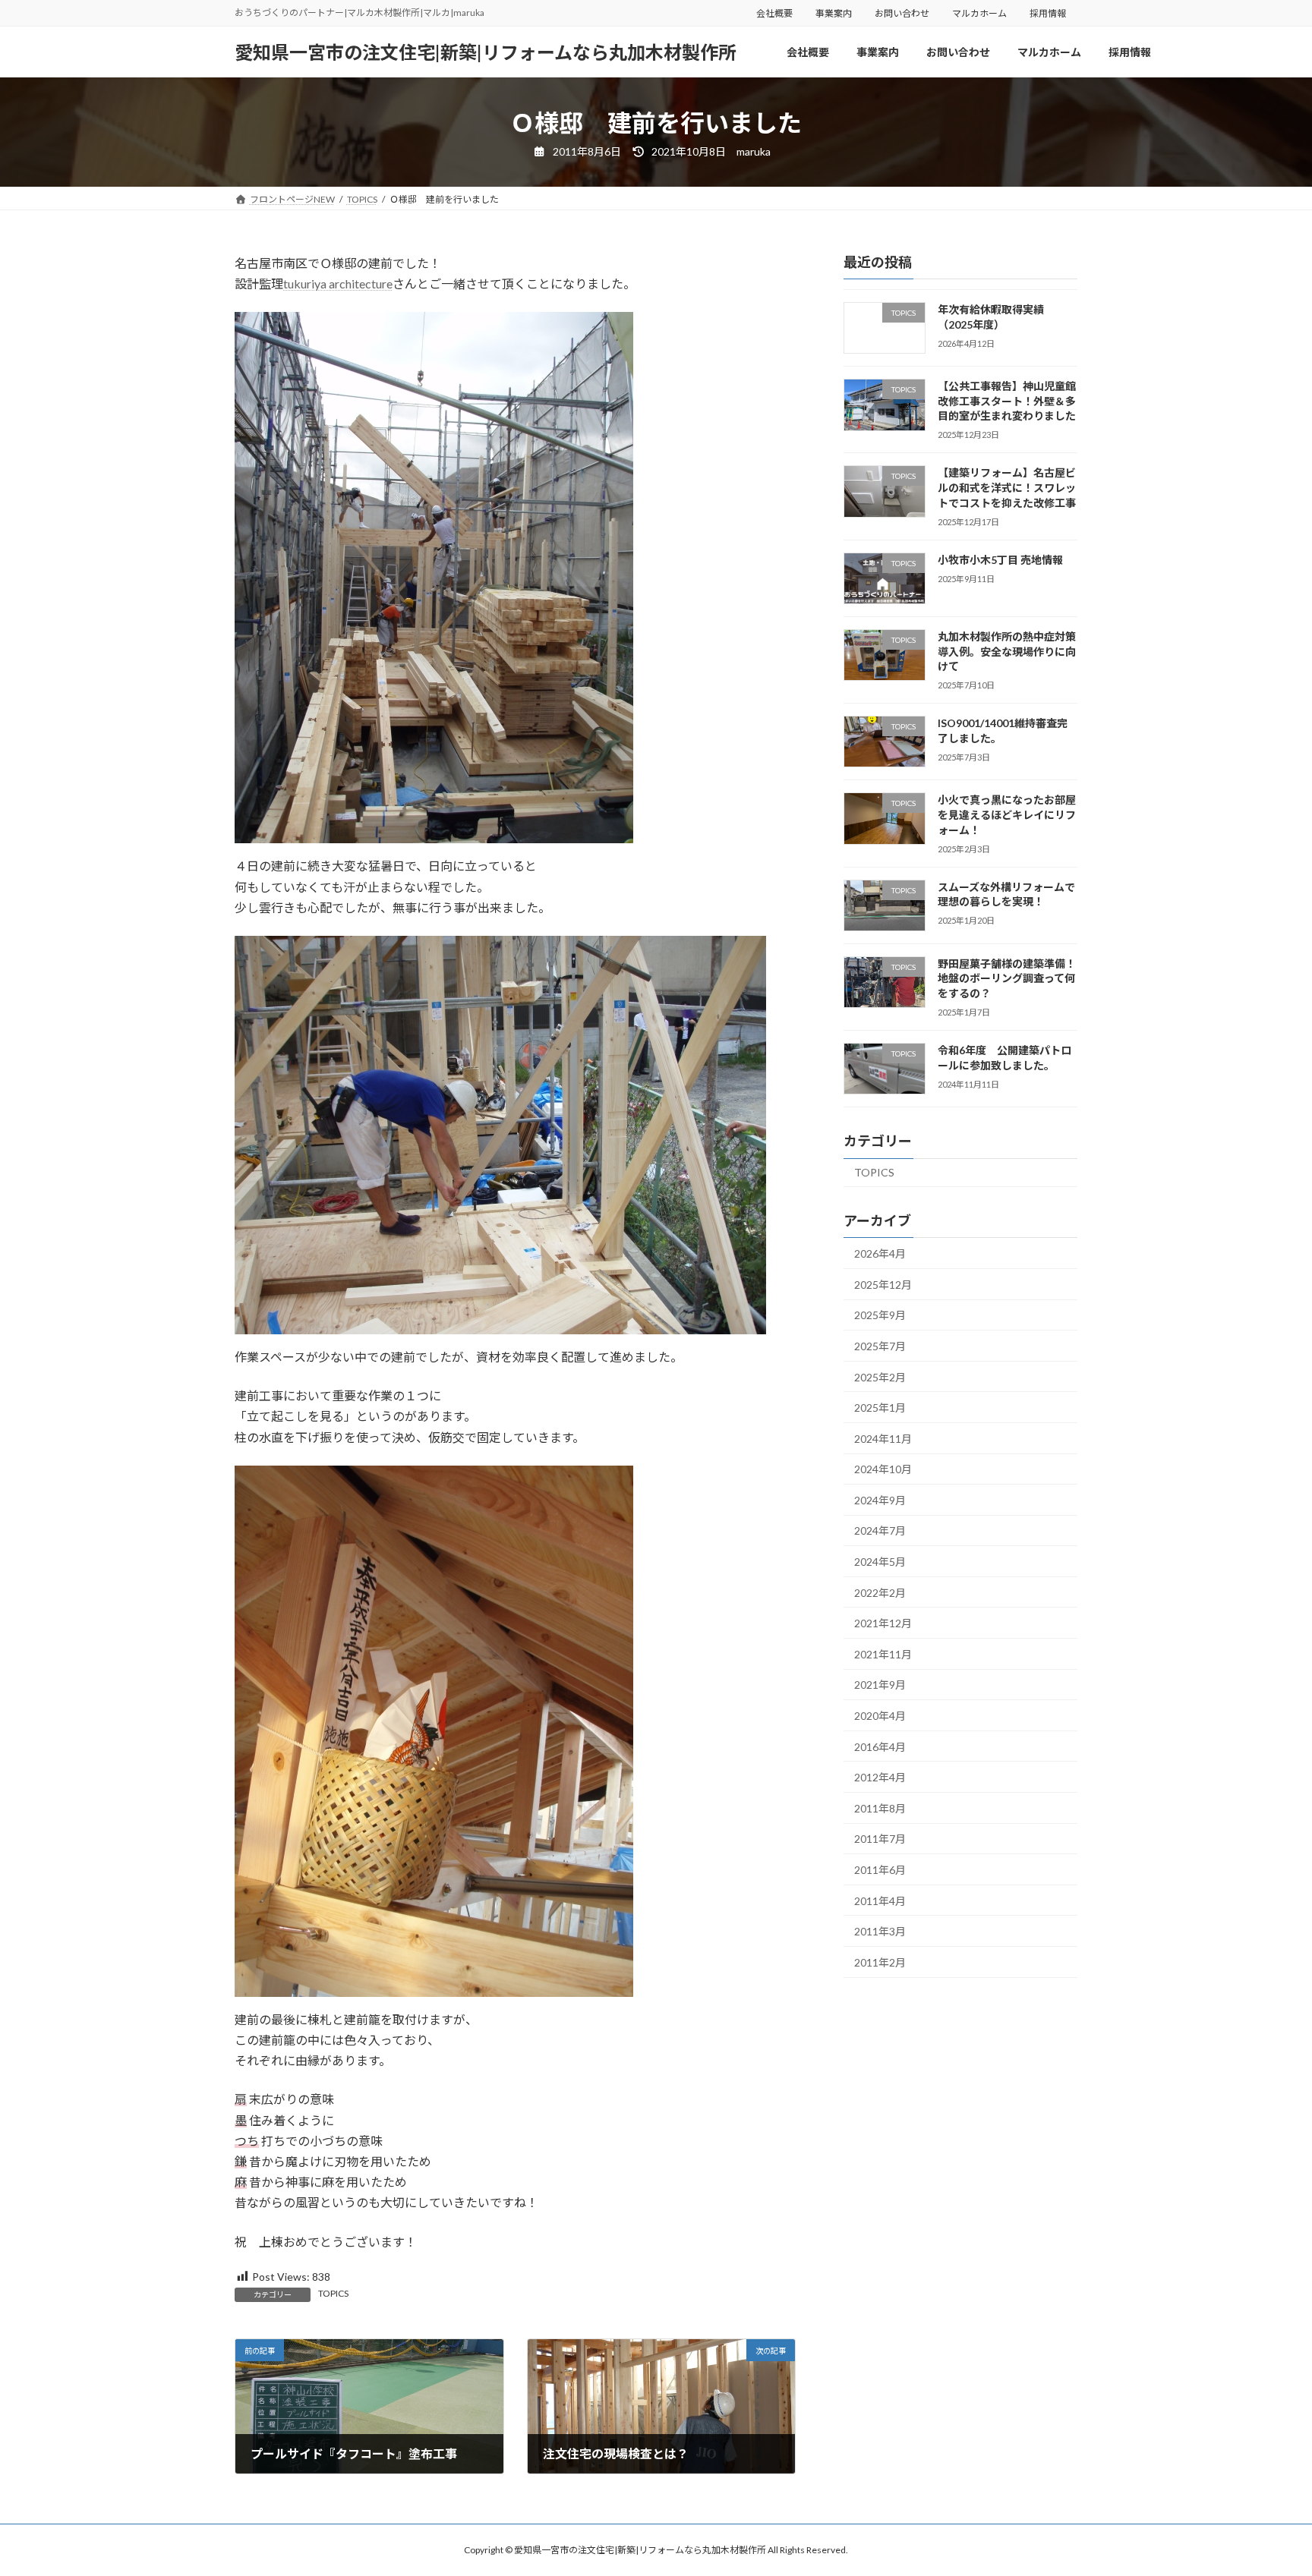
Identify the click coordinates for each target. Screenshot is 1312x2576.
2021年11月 (883, 1654)
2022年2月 (880, 1593)
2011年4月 (880, 1901)
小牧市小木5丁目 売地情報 (1000, 560)
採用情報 (1048, 13)
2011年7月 (880, 1839)
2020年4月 (880, 1716)
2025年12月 (883, 1285)
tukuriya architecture (338, 283)
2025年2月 (880, 1377)
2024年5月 (880, 1562)
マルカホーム (979, 13)
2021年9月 (880, 1685)
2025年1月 (880, 1408)
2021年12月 (883, 1623)
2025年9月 (880, 1315)
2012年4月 (880, 1777)
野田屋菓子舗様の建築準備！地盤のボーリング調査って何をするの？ (1007, 978)
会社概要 (774, 13)
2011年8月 (880, 1808)
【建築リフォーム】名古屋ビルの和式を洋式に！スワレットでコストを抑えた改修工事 (1007, 487)
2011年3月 (880, 1931)
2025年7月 (880, 1346)
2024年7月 (880, 1530)
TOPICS (333, 2293)
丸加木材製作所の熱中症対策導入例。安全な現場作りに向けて (1007, 651)
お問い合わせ (902, 13)
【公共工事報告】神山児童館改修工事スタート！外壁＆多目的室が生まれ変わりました (1007, 401)
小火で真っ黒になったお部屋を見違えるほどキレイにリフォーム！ (1007, 814)
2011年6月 (880, 1870)
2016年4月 (880, 1747)
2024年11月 (883, 1439)
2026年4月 (880, 1253)
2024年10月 (883, 1469)
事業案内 (834, 13)
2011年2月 (880, 1962)
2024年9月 (880, 1500)
